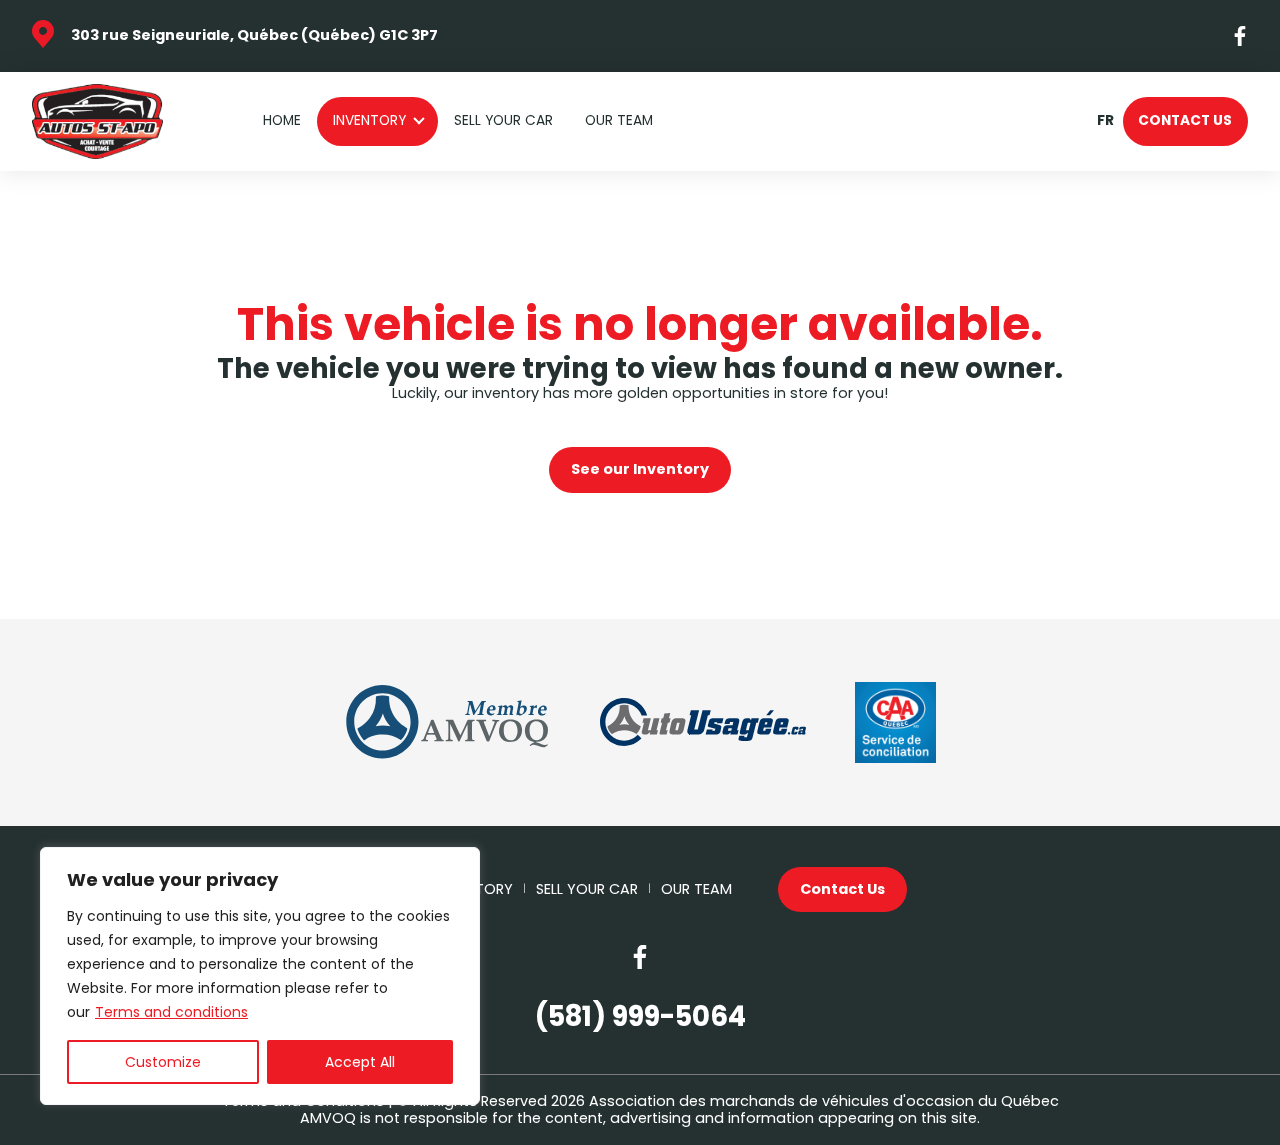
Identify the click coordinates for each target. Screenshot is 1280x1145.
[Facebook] (1241, 36)
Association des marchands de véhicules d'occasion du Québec (824, 1101)
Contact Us (1185, 120)
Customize (163, 1062)
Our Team (619, 120)
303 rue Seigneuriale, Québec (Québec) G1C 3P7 (254, 35)
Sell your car (503, 120)
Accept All (360, 1062)
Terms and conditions (171, 1012)
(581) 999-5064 (640, 1016)
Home (282, 120)
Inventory (369, 120)
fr (1105, 121)
